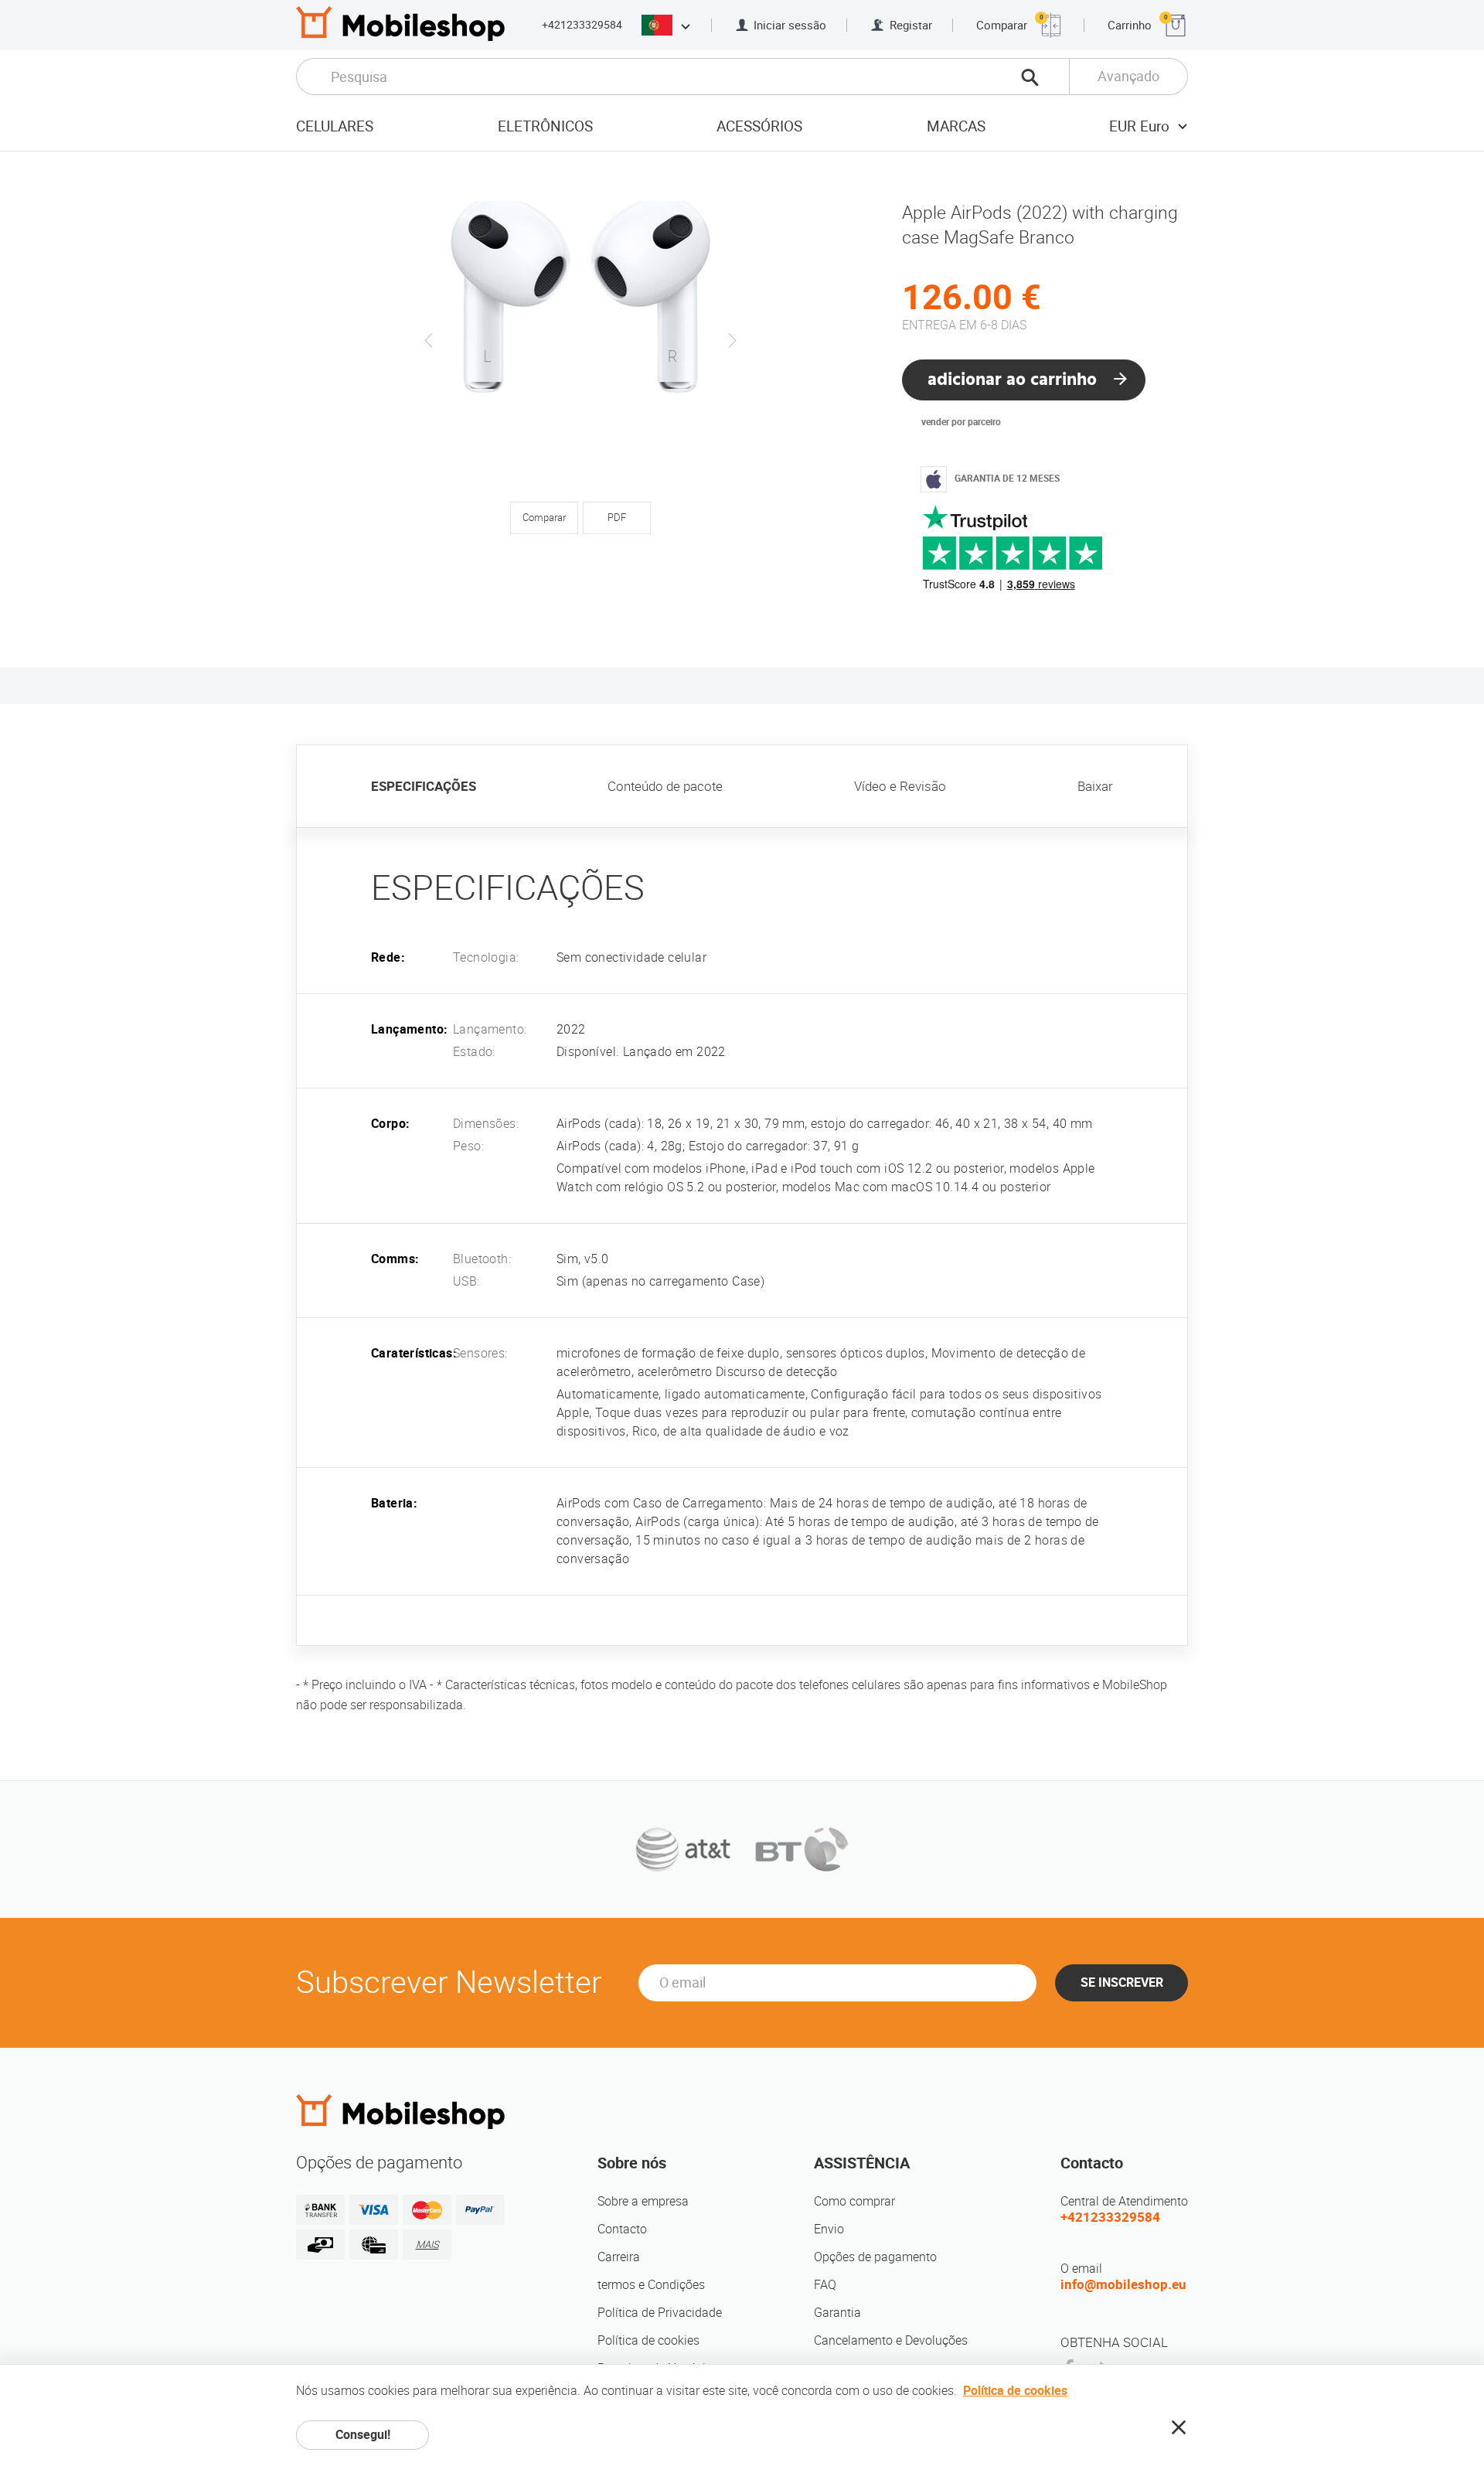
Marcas (956, 126)
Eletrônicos (545, 126)
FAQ (825, 2285)
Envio (829, 2229)
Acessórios (759, 126)
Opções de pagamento (875, 2257)
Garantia (837, 2313)
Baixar (1095, 786)
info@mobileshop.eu (1123, 2284)
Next (732, 340)
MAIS (427, 2245)
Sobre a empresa (643, 2201)
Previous (429, 340)
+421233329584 (582, 25)
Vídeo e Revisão (900, 786)
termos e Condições (651, 2285)
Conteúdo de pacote (665, 786)
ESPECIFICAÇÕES (424, 786)
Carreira (619, 2257)
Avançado (1128, 76)
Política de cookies (648, 2340)
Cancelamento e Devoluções (891, 2340)
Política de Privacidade (660, 2313)
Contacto (622, 2229)
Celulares (335, 126)
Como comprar (854, 2201)
